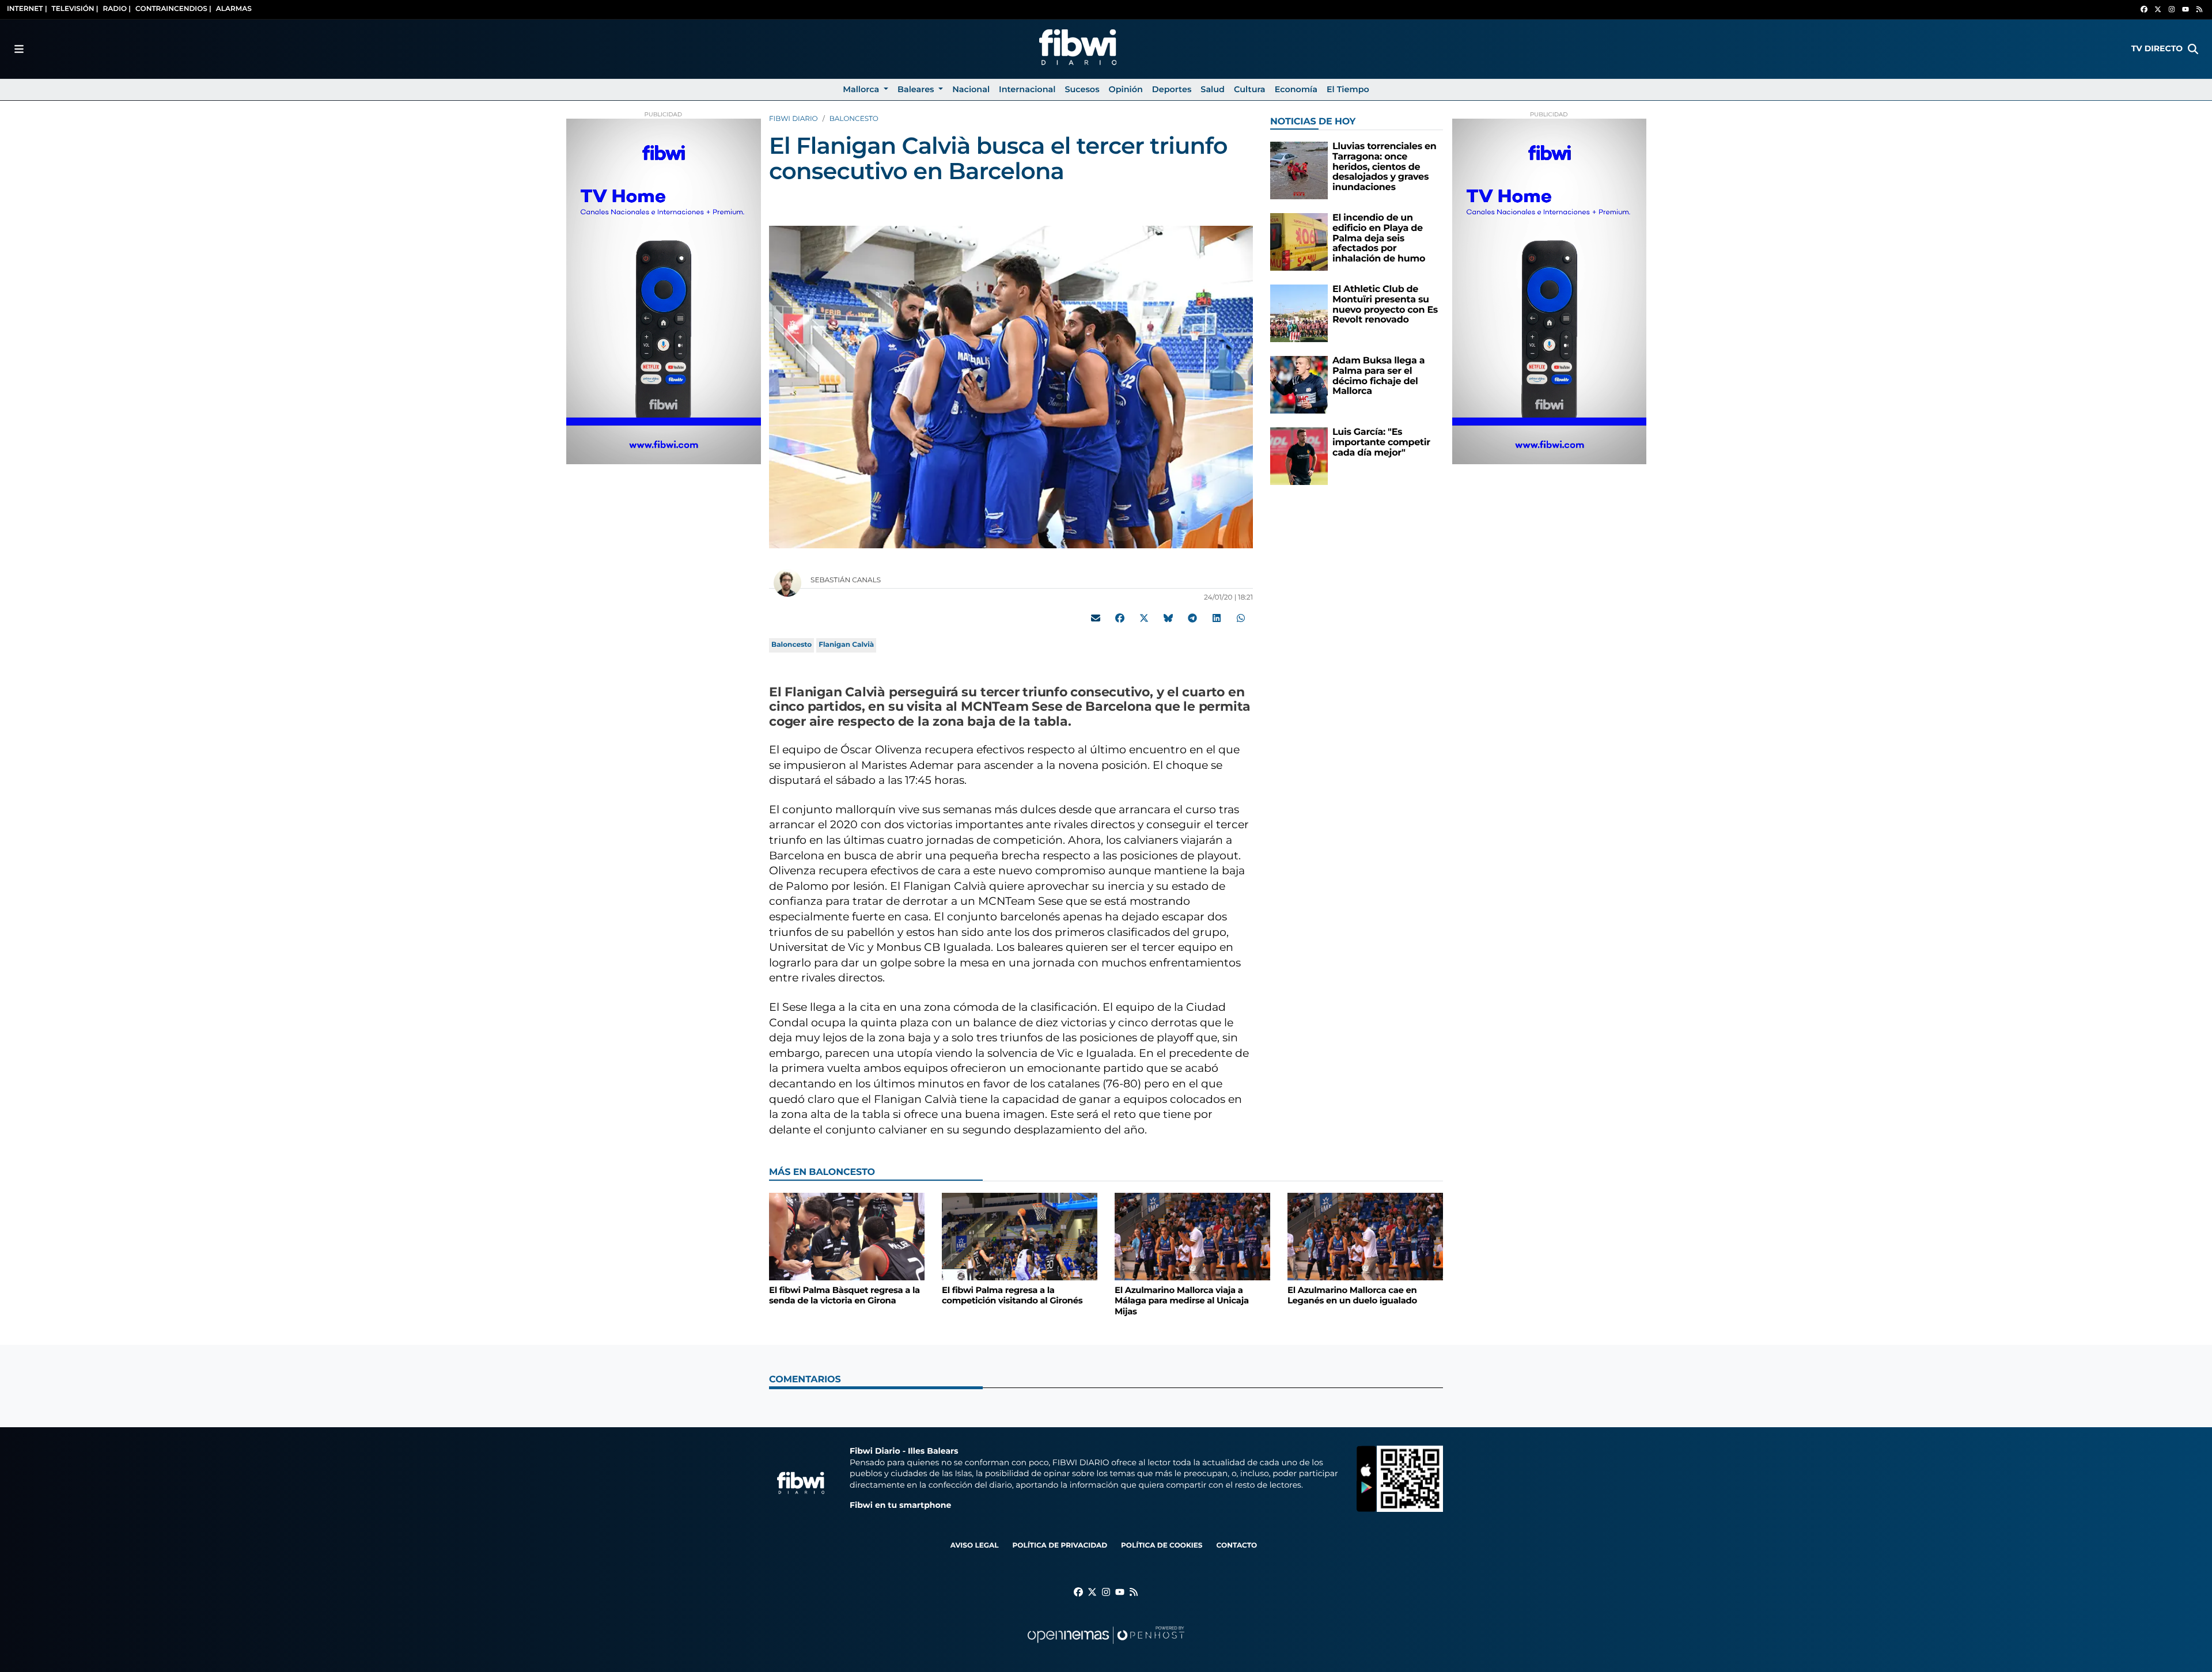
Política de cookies (1162, 1546)
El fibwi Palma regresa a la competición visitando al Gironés (1012, 1296)
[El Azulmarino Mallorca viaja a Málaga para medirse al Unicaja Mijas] (1192, 1236)
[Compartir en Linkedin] (1217, 618)
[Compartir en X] (1144, 618)
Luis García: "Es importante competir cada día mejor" (1381, 442)
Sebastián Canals (846, 580)
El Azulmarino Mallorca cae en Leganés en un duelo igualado (1352, 1296)
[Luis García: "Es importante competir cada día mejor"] (1299, 456)
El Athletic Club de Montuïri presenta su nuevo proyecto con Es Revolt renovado (1385, 305)
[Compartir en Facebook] (1120, 618)
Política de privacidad (1060, 1546)
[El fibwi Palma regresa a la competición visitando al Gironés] (1020, 1236)
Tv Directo (2157, 48)
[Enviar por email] (1096, 618)
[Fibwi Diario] (1078, 49)
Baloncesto (854, 119)
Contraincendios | (173, 9)
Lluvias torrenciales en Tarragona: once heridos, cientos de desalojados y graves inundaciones (1385, 167)
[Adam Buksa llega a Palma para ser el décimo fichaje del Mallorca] (1299, 384)
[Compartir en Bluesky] (1168, 618)
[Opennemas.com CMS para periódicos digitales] (1106, 1646)
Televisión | (75, 9)
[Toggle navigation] (19, 49)
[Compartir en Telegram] (1192, 618)
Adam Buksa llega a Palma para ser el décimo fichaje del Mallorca (1378, 376)
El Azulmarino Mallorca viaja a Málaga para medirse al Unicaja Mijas (1182, 1301)
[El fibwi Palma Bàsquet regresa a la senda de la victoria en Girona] (847, 1236)
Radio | (117, 9)
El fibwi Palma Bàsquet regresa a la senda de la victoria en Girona (844, 1296)
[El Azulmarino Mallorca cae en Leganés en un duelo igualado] (1365, 1236)
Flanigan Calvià (846, 645)
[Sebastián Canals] (787, 583)
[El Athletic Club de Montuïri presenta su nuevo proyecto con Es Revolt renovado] (1299, 313)
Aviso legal (975, 1546)
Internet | (27, 9)
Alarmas (234, 9)
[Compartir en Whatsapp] (1241, 618)
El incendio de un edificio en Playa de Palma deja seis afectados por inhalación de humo (1379, 238)
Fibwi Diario (793, 119)
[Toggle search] (2193, 49)
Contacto (1236, 1546)
